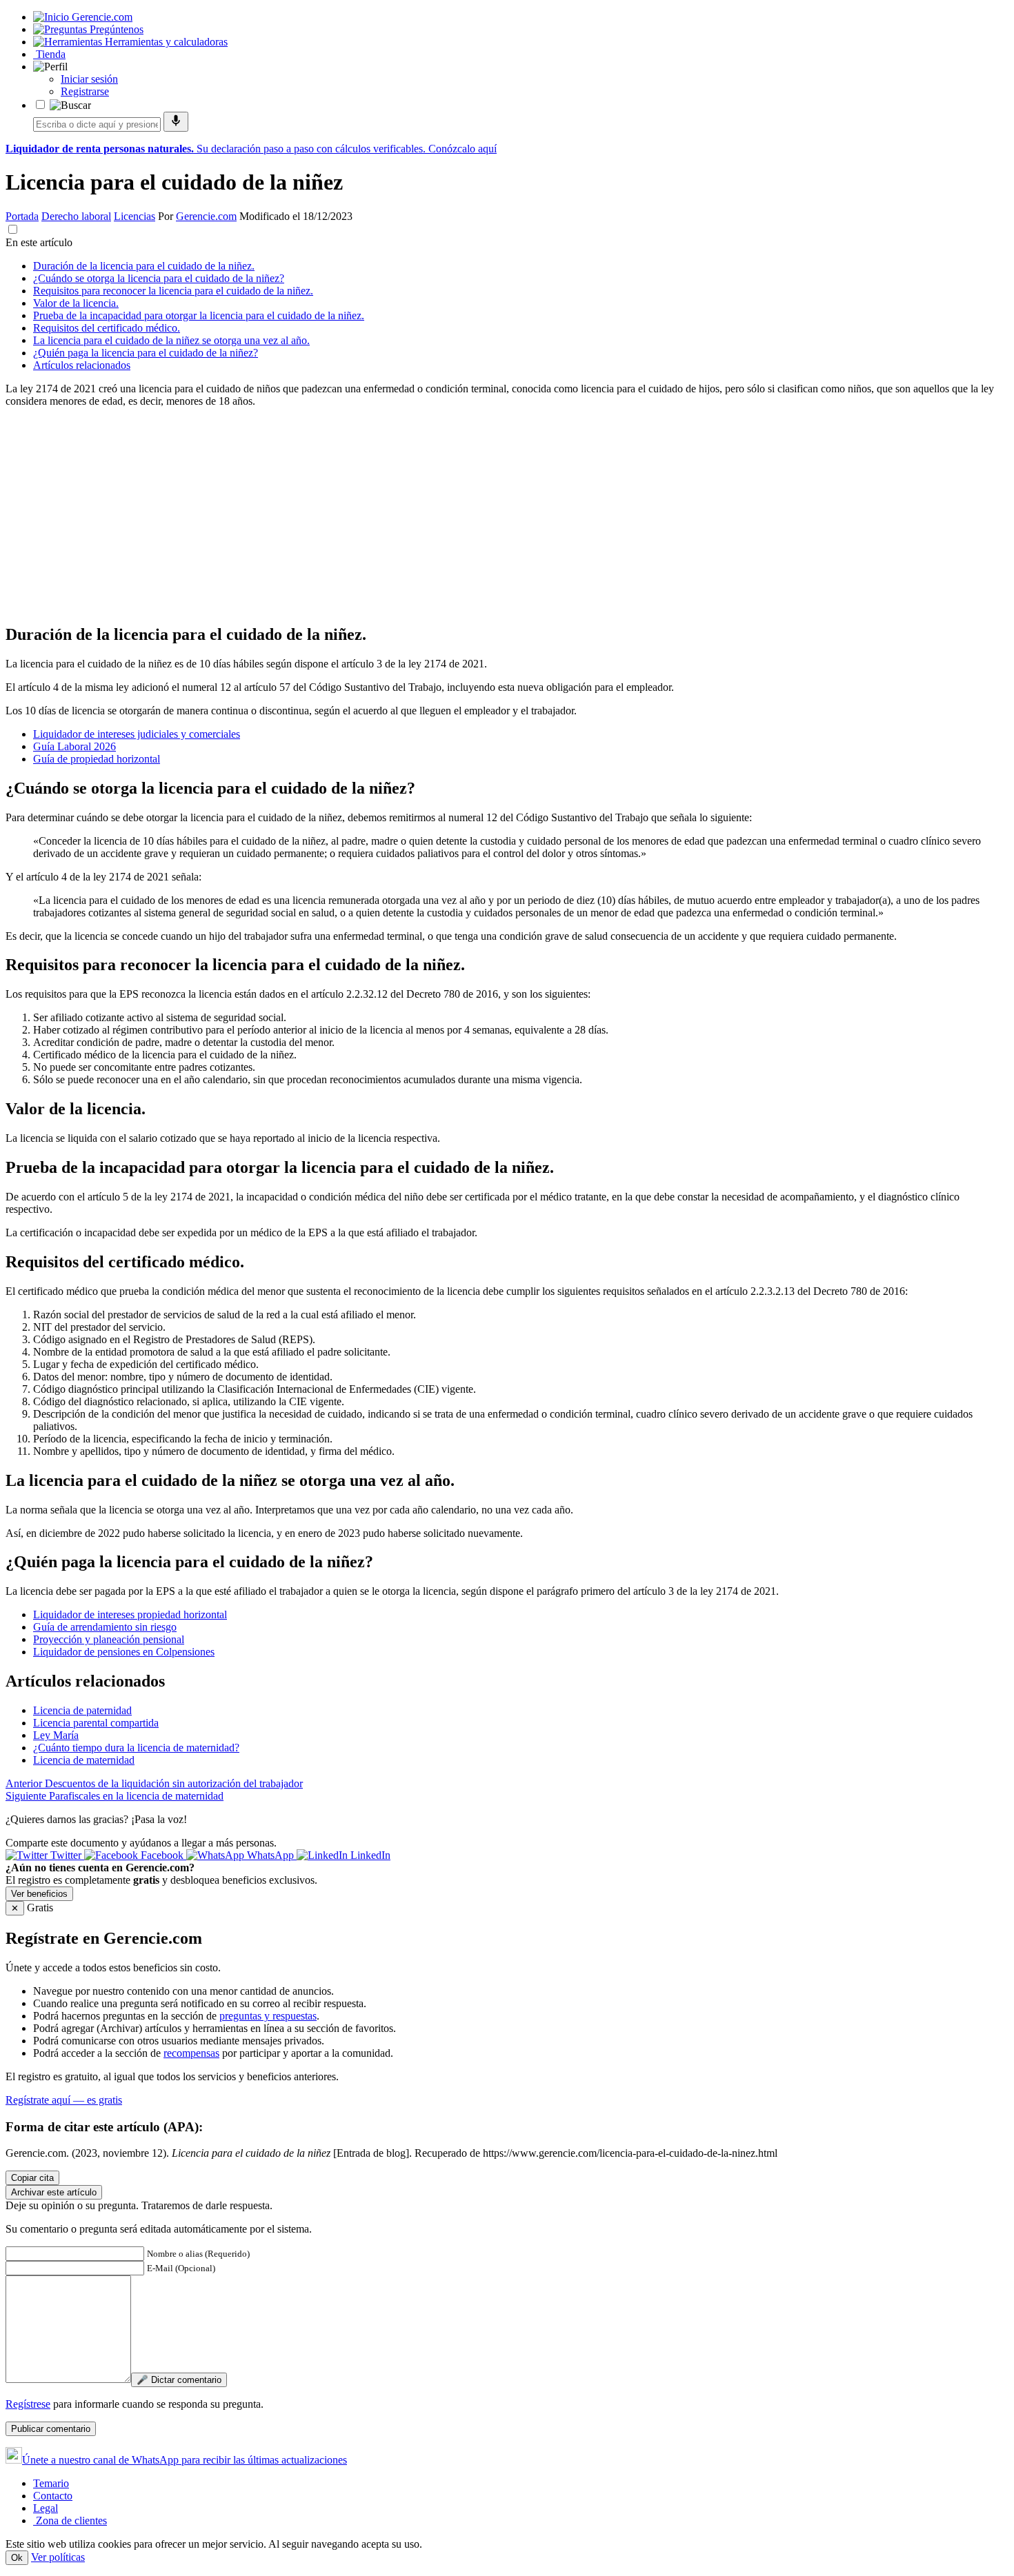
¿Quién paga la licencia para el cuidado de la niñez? (146, 353)
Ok (17, 2558)
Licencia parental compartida (96, 1723)
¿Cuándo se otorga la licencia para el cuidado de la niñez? (159, 278)
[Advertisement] (419, 515)
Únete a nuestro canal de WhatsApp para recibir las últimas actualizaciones (185, 2460)
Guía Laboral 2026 (74, 746)
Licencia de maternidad (84, 1760)
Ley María (56, 1735)
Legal (46, 2508)
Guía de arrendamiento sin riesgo (105, 1627)
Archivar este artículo (54, 2192)
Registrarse (85, 91)
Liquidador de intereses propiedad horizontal (130, 1614)
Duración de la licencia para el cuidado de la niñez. (144, 266)
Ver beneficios (39, 1894)
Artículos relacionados (82, 365)
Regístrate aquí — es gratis (64, 2100)
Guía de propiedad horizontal (97, 759)
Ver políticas (58, 2557)
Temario (51, 2483)
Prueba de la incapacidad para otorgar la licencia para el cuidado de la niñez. (199, 315)
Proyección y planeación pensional (109, 1639)
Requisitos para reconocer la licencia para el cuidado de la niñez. (173, 291)
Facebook (162, 1855)
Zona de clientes (70, 2520)
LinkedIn (369, 1855)
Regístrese (28, 2404)
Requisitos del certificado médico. (107, 328)
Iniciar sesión (89, 79)
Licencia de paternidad (82, 1710)
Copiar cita (32, 2178)
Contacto (53, 2496)
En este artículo (39, 242)
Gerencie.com (206, 216)
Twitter (66, 1855)
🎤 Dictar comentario (179, 2380)
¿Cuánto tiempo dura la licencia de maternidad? (136, 1748)
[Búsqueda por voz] (176, 122)
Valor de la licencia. (76, 303)
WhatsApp (270, 1855)
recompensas (191, 2053)
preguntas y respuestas (268, 2016)
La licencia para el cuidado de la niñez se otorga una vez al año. (171, 340)
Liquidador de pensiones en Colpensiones (124, 1652)
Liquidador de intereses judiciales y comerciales (137, 734)
